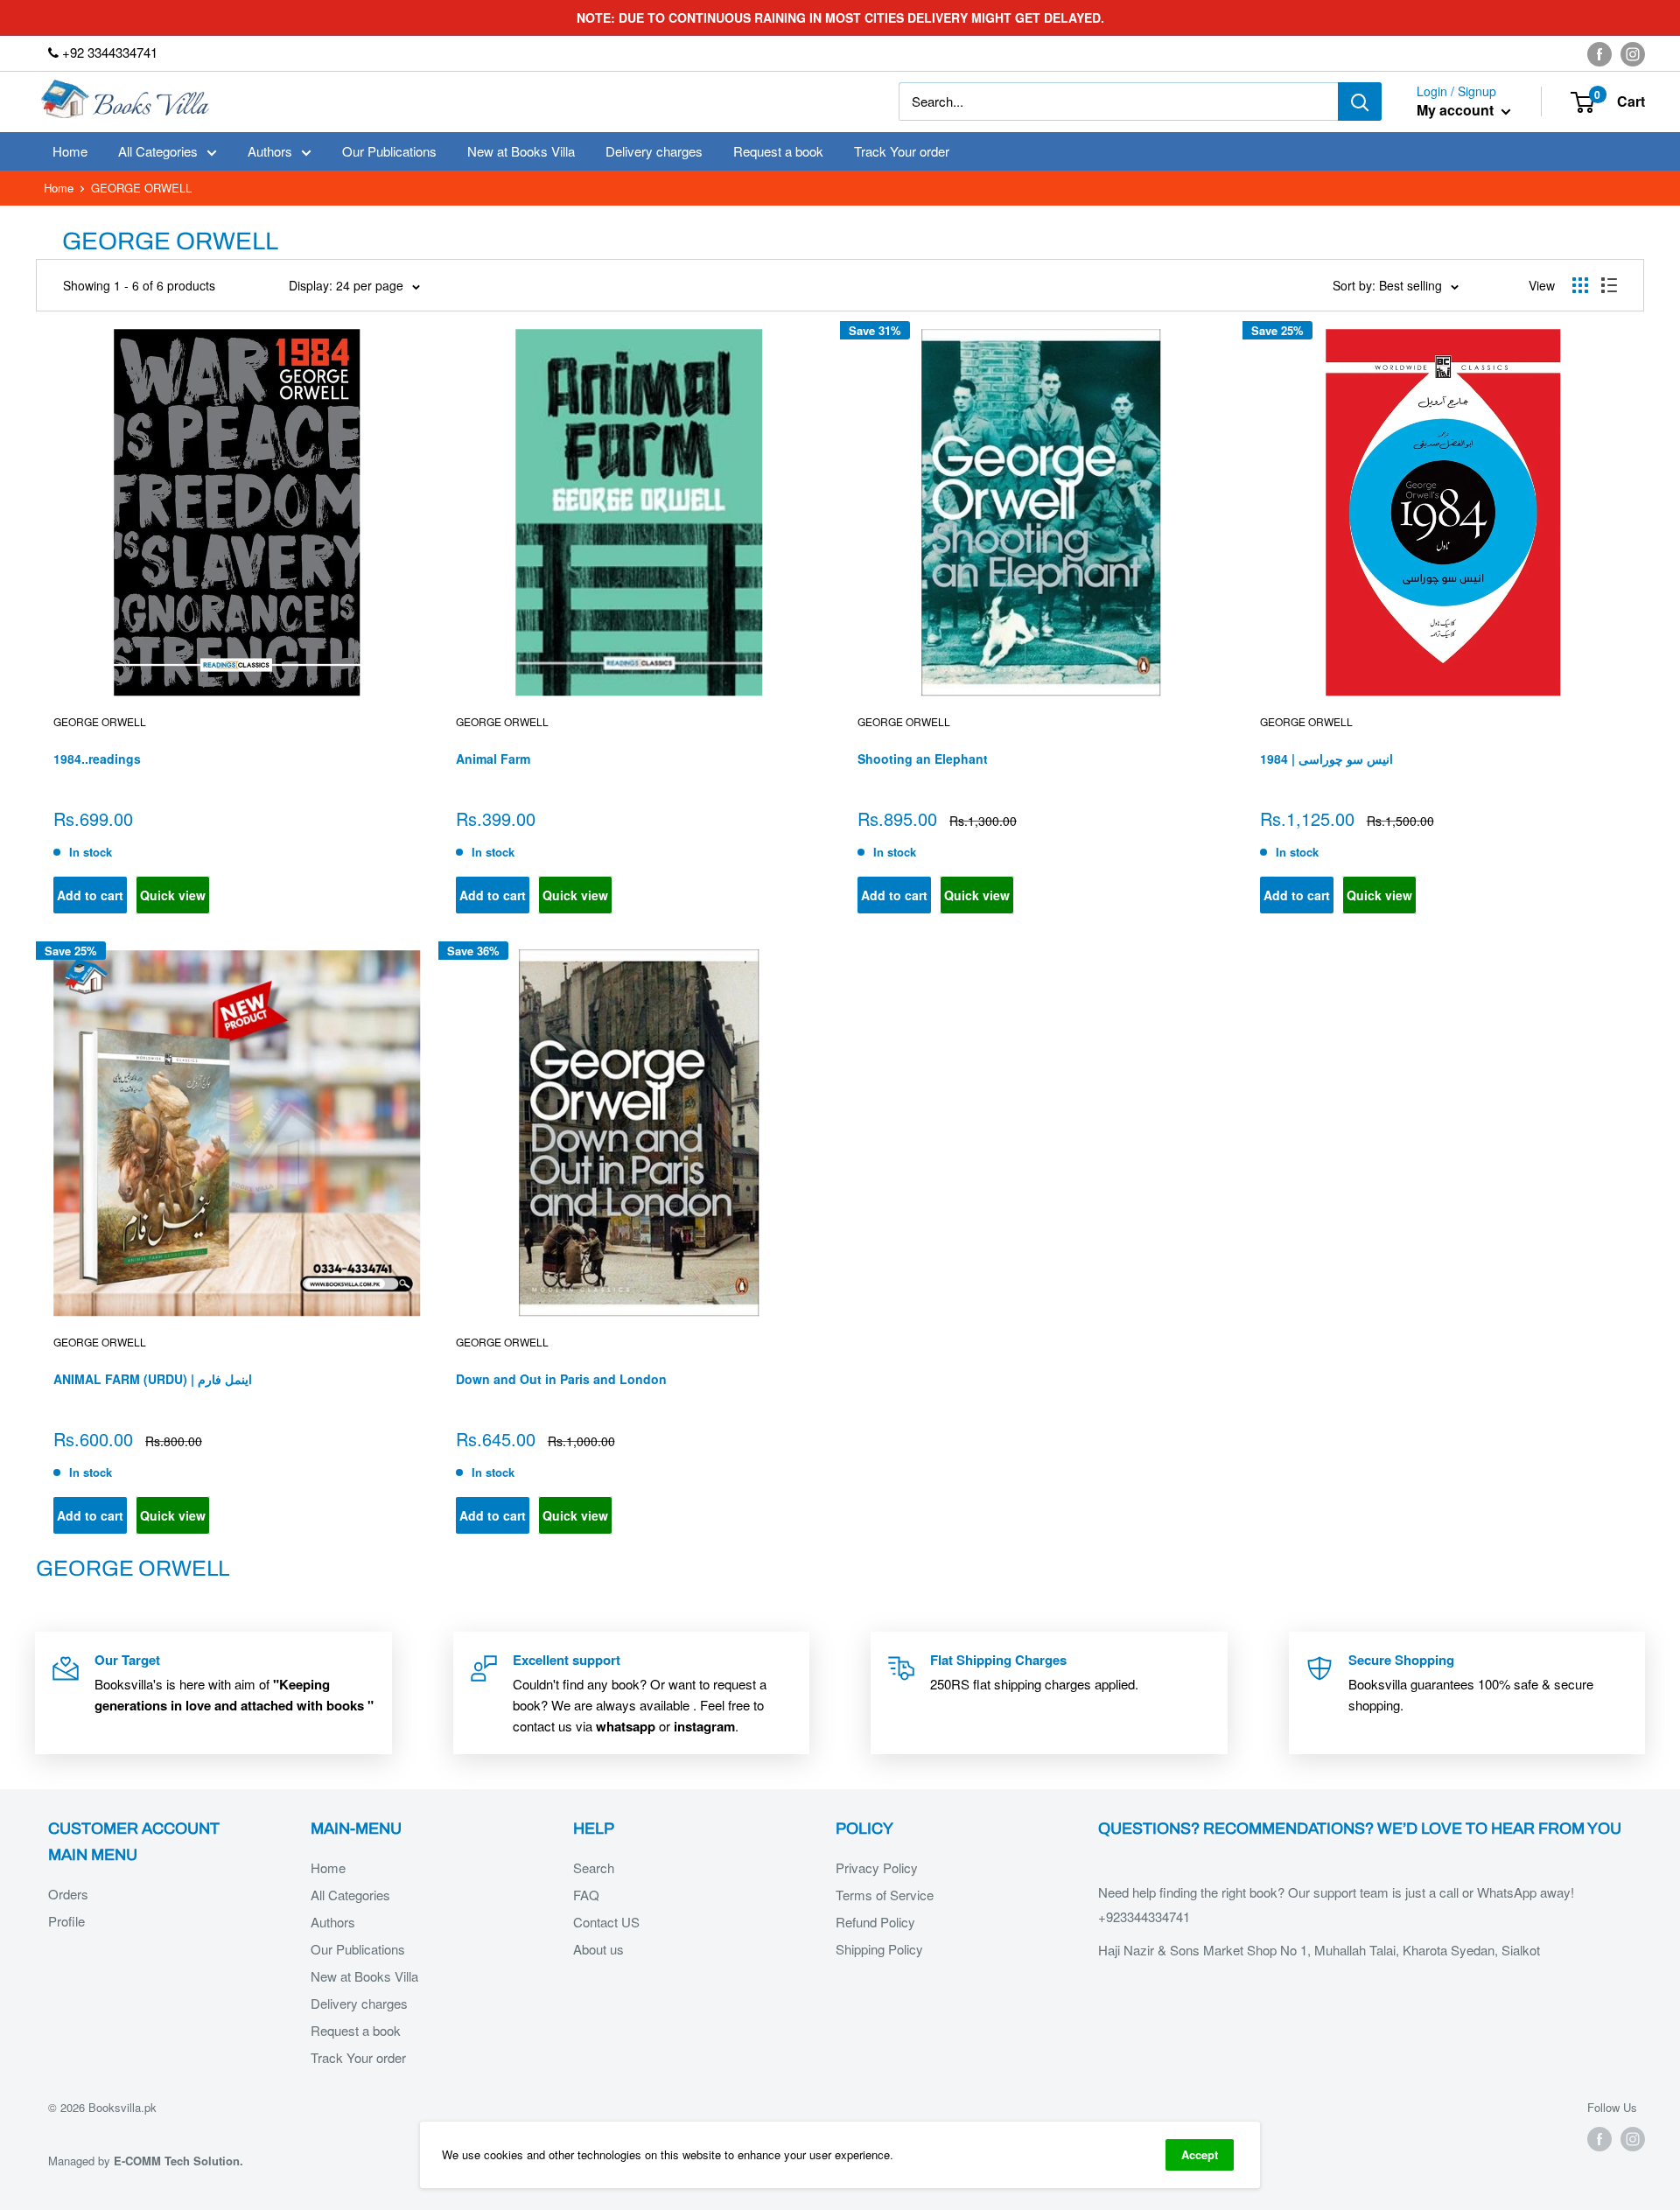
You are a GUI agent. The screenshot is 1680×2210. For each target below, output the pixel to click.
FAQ (586, 1895)
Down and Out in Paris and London (561, 1379)
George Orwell (100, 721)
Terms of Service (885, 1895)
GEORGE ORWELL (904, 721)
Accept (1200, 2154)
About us (598, 1949)
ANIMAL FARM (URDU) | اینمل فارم (153, 1379)
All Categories (158, 151)
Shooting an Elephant (923, 759)
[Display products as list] (1609, 285)
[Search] (1360, 101)
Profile (66, 1921)
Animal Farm (493, 759)
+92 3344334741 (108, 52)
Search (594, 1867)
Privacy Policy (877, 1867)
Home (70, 151)
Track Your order (902, 151)
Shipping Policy (879, 1949)
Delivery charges (654, 151)
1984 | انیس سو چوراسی (1326, 759)
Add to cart (90, 895)
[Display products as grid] (1580, 285)
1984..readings (97, 759)
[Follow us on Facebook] (1599, 53)
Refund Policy (875, 1922)
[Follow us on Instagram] (1633, 53)
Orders (68, 1894)
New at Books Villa (521, 151)
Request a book (778, 151)
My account (1457, 111)
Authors (270, 151)
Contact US (606, 1922)
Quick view (173, 895)
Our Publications (389, 151)
